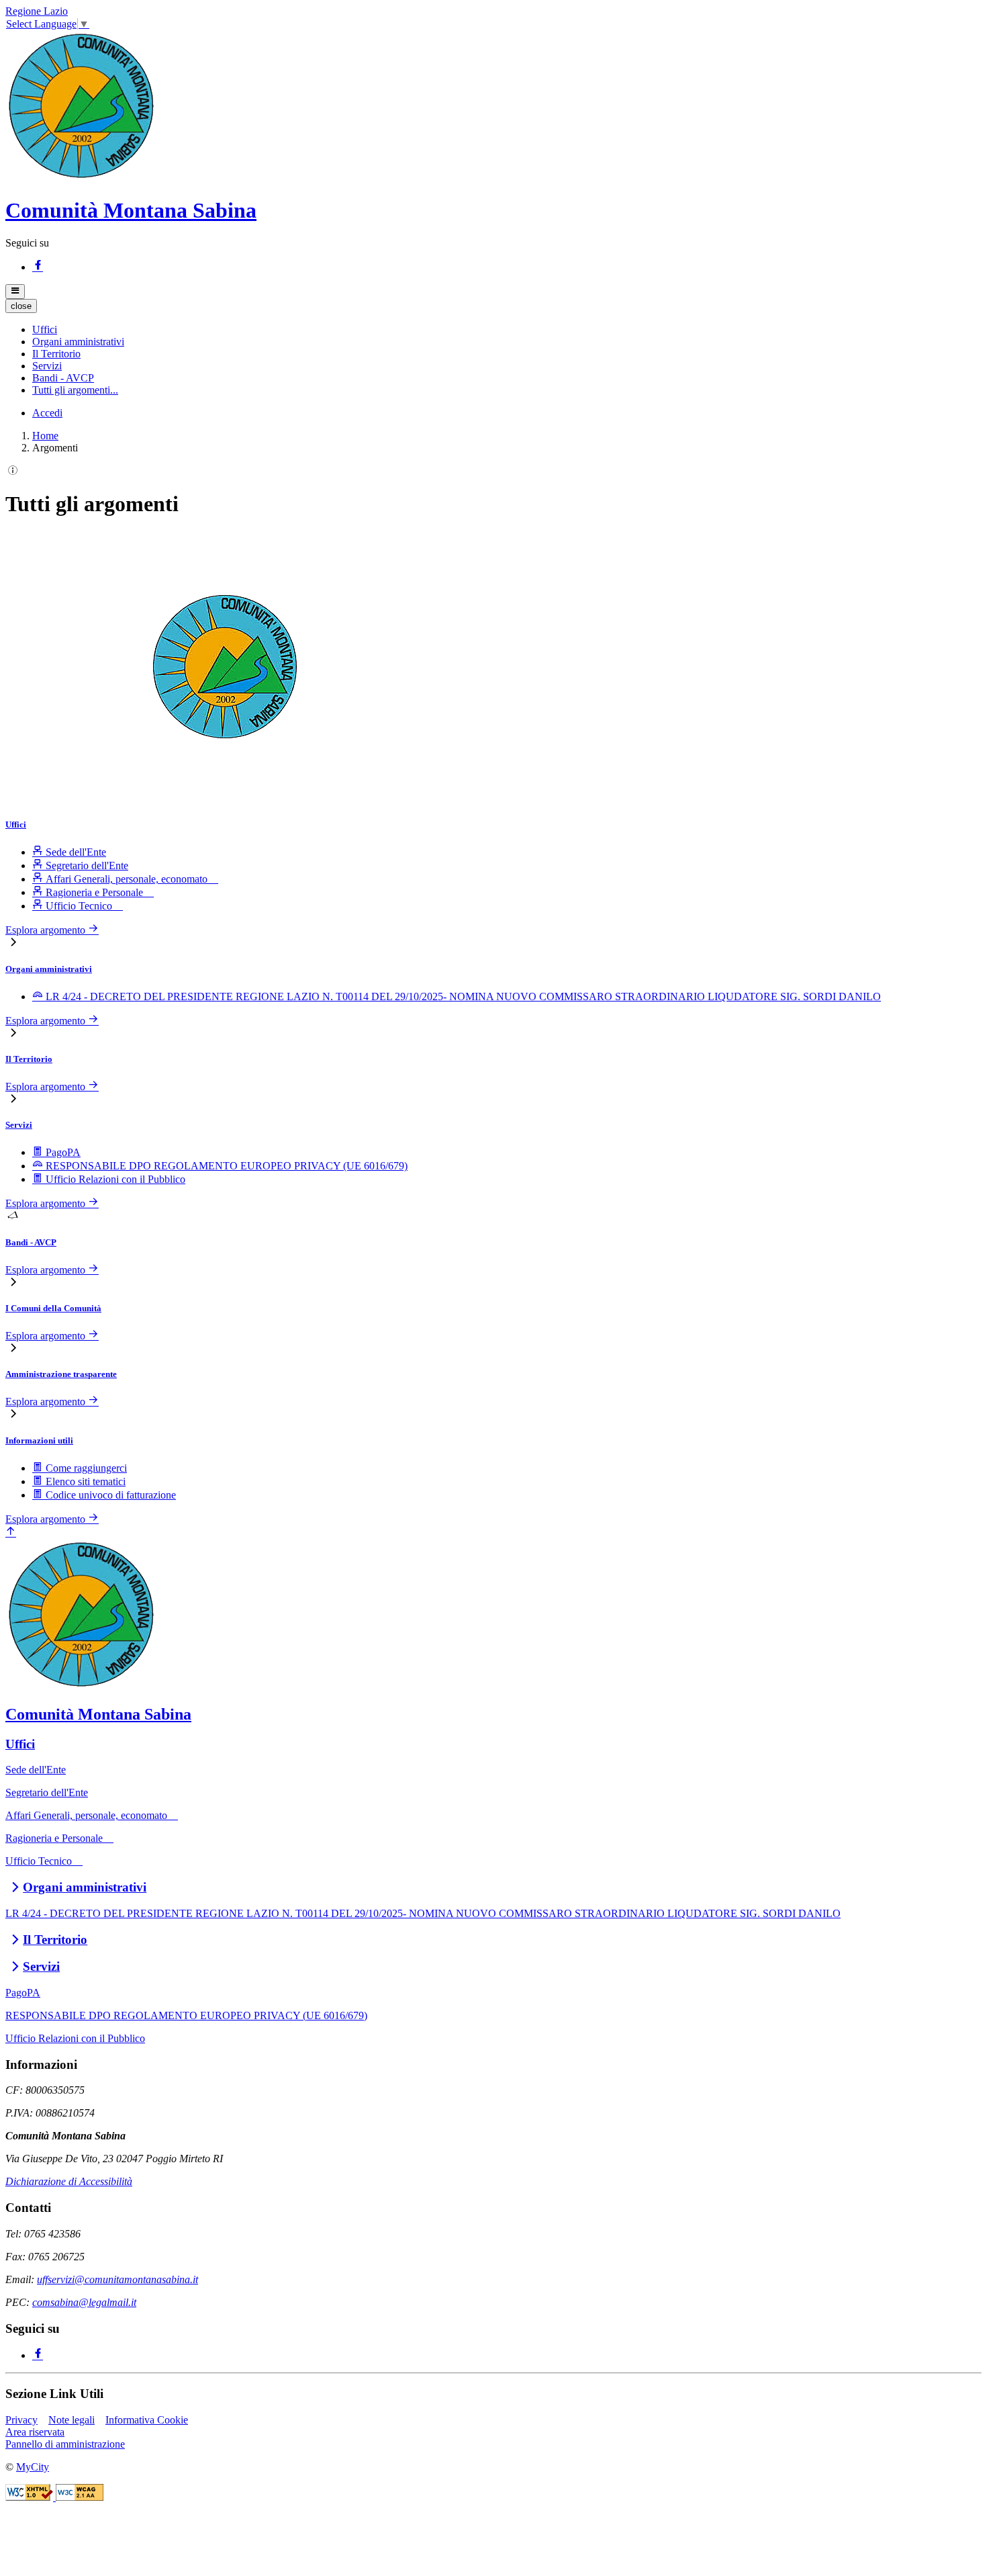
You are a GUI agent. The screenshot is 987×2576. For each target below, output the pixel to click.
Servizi (19, 1125)
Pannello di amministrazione (65, 2444)
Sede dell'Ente (36, 1770)
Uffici (16, 825)
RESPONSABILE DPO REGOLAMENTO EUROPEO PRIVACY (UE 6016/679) (186, 2015)
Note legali (72, 2420)
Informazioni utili (39, 1440)
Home (45, 436)
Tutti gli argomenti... (75, 390)
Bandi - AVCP (31, 1242)
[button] (45, 329)
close (21, 306)
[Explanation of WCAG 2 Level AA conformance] (80, 2497)
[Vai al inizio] (11, 1533)
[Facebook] (38, 267)
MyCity (33, 2467)
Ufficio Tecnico (44, 1861)
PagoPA (23, 1993)
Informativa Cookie (147, 2420)
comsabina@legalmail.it (84, 2302)
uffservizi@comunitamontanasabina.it (117, 2279)
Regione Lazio (37, 11)
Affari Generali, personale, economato (92, 1815)
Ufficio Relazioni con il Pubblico (75, 2038)
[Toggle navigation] (15, 292)
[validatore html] (31, 2497)
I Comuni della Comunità (53, 1308)
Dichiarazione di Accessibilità (69, 2181)
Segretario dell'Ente (47, 1792)
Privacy (21, 2420)
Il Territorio (29, 1059)
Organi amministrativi (49, 969)
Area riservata (35, 2432)
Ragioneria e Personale (59, 1838)
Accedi (47, 413)
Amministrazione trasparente (61, 1374)
